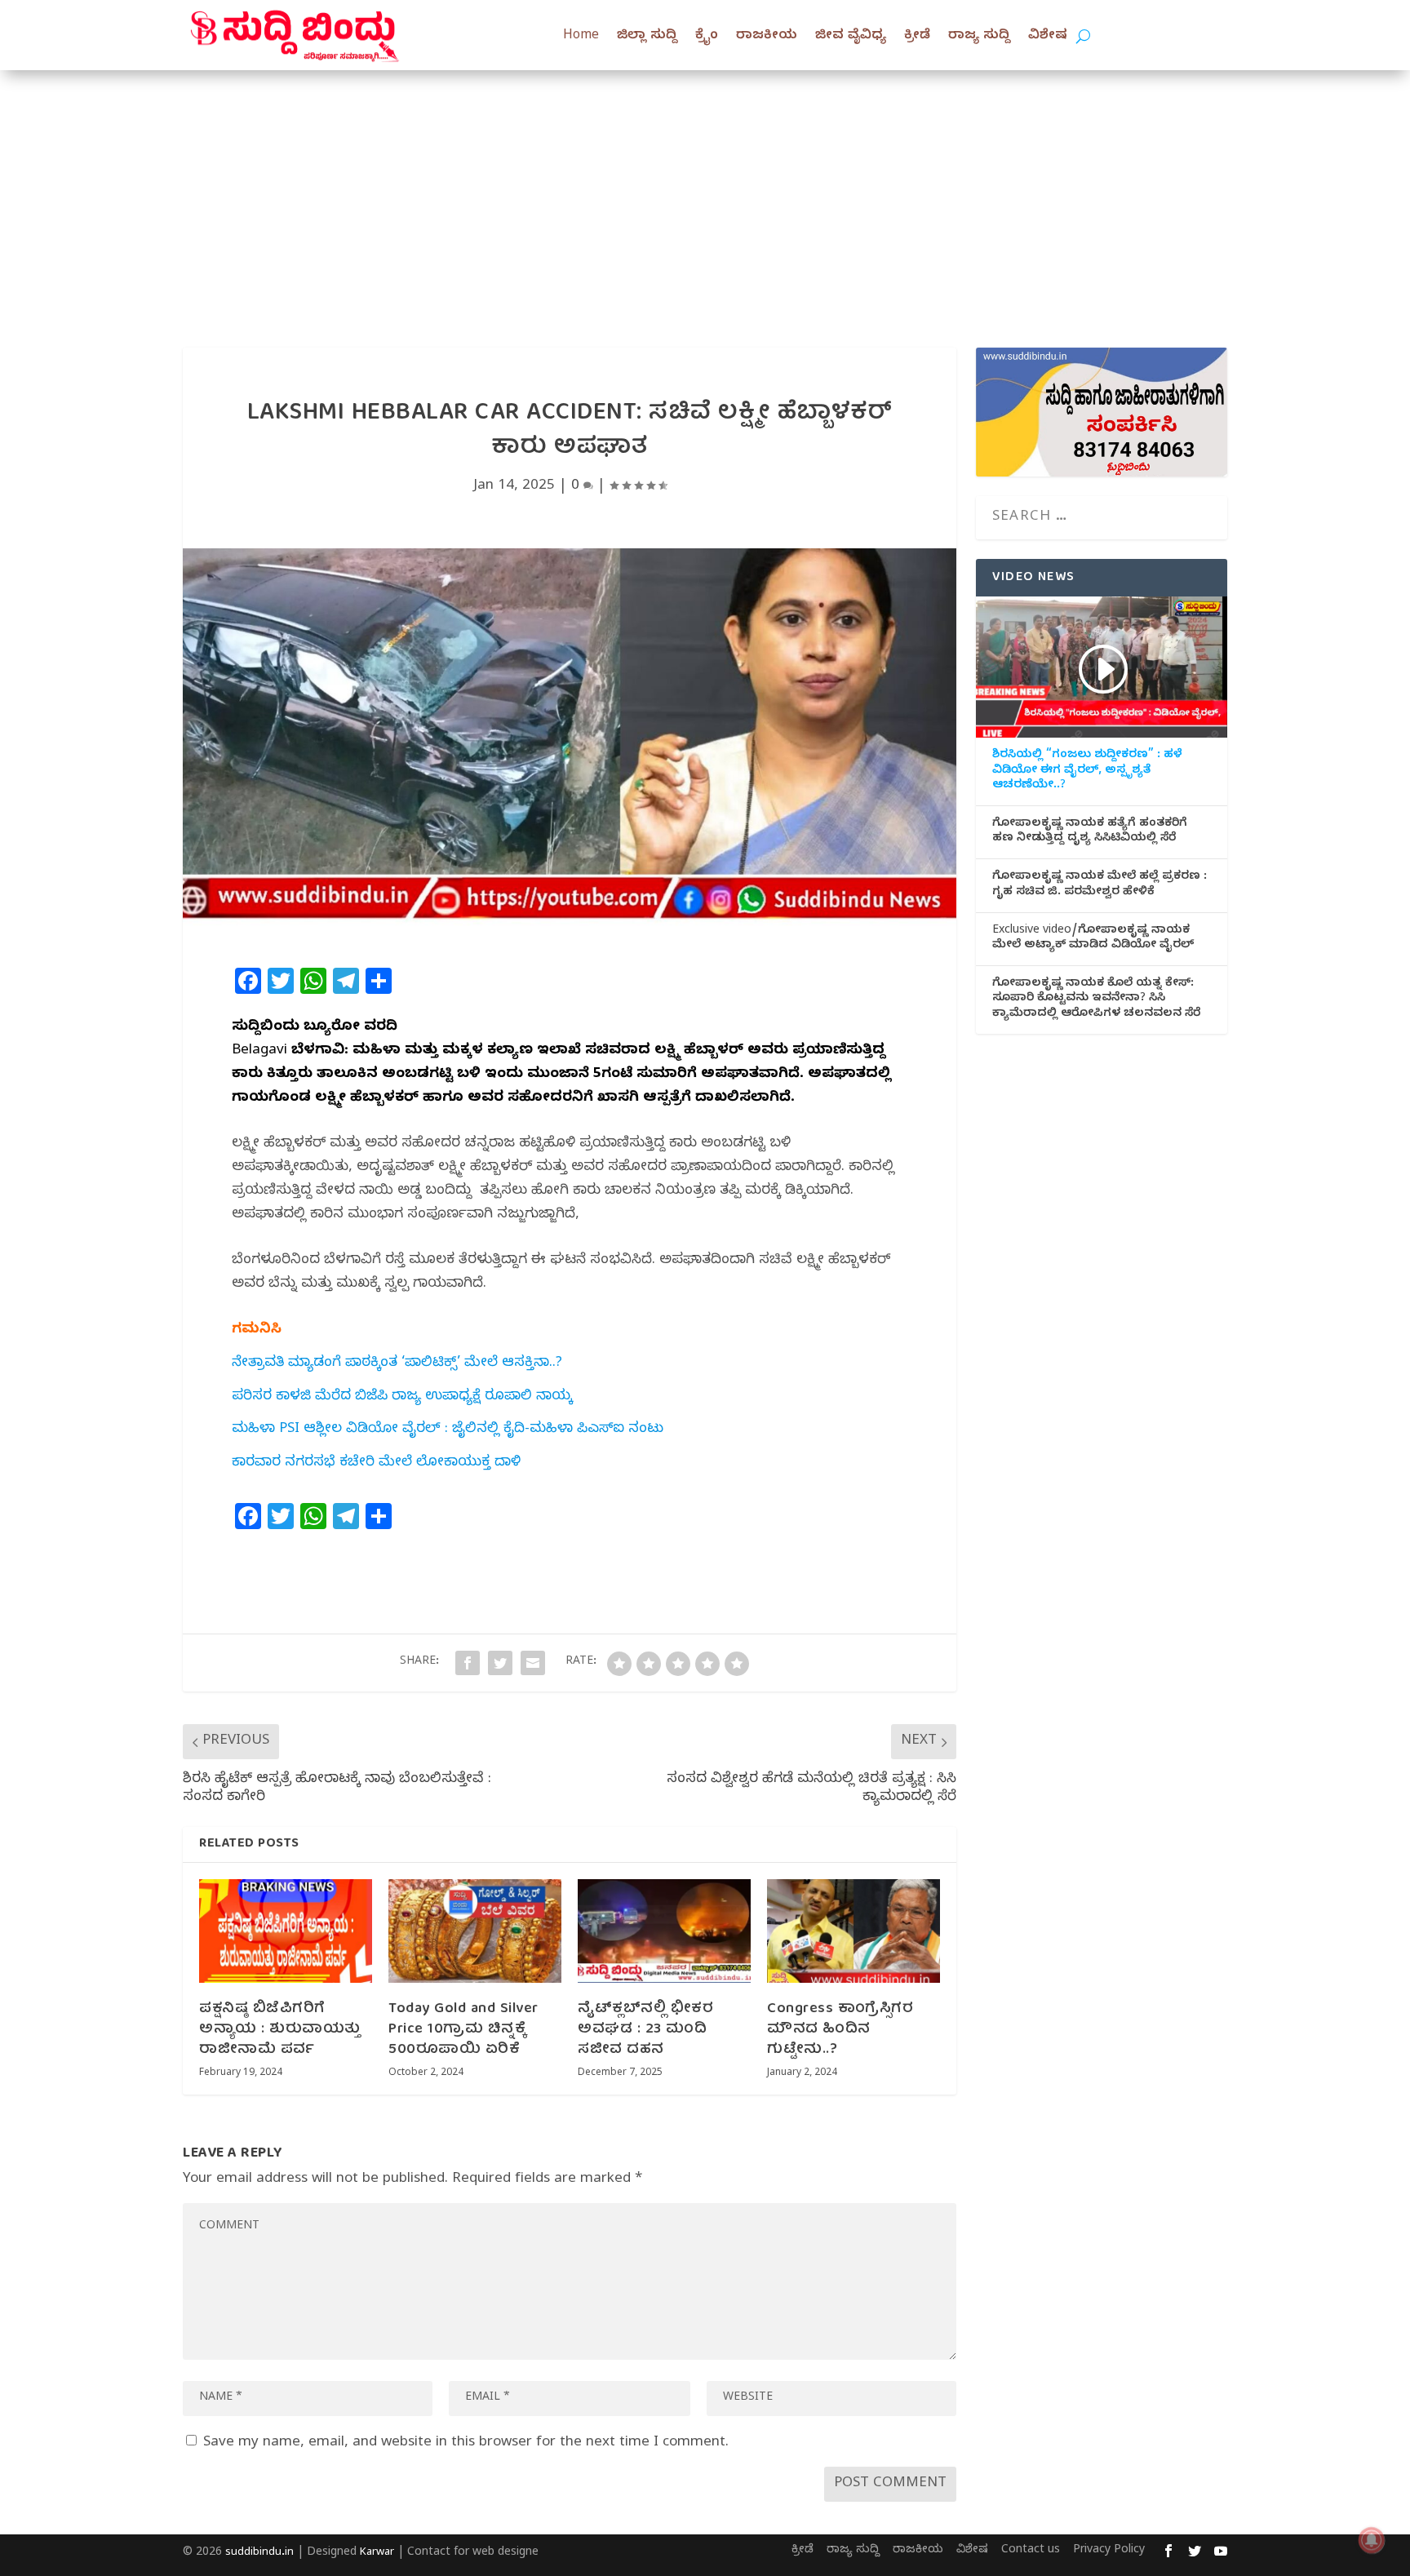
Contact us (1031, 2551)
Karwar (377, 2553)
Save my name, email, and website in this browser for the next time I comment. (466, 2443)
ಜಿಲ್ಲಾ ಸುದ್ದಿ (647, 37)
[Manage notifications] (1372, 2540)
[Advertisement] (705, 193)
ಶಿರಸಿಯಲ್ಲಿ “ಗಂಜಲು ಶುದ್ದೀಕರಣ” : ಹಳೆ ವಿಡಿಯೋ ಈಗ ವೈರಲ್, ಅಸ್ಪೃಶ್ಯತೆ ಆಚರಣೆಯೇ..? (1087, 771)
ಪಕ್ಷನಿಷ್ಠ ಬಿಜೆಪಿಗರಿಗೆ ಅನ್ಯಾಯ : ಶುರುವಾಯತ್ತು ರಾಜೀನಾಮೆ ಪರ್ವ (280, 2030)
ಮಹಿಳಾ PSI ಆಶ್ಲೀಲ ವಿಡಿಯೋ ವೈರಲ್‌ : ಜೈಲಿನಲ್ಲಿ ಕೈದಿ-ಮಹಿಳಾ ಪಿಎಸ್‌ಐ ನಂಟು (448, 1430)
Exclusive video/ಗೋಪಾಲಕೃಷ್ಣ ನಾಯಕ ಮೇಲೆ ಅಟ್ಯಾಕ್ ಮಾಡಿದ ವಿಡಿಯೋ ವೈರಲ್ (1093, 939)
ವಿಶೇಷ (1048, 37)
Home (581, 37)
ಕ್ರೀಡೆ (917, 37)
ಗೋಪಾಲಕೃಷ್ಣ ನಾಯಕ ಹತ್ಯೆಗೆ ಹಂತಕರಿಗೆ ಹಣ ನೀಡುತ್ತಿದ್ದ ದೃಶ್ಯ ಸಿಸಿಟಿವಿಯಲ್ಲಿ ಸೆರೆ (1090, 832)
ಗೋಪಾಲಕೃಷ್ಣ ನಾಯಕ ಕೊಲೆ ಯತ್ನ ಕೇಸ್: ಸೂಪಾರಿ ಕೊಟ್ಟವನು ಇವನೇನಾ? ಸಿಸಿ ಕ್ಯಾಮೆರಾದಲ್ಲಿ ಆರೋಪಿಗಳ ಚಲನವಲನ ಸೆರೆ (1096, 1000)
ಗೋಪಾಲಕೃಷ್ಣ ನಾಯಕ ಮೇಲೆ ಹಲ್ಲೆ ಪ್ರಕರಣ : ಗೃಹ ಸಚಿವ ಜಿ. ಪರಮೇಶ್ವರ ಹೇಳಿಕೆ (1100, 885)
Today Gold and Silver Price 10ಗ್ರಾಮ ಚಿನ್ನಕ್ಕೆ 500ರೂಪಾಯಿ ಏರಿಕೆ (463, 2030)
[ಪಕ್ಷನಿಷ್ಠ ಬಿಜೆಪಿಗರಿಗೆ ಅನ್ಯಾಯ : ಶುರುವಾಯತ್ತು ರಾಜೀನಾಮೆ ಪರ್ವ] (286, 1931)
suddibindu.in (259, 2553)
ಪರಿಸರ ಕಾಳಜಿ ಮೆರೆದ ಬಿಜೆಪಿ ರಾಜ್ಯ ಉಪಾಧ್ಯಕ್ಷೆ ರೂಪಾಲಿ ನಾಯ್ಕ (402, 1397)
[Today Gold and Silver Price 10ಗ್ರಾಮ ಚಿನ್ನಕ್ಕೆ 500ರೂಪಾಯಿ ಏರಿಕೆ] (475, 1931)
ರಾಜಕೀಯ (767, 37)
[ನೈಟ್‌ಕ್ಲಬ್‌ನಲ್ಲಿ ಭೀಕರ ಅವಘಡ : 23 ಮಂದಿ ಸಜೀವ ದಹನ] (664, 1931)
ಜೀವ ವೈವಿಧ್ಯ (851, 37)
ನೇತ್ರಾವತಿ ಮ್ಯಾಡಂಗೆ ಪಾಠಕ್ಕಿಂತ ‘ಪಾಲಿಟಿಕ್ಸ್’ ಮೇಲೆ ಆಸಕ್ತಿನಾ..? (397, 1364)
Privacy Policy (1109, 2551)
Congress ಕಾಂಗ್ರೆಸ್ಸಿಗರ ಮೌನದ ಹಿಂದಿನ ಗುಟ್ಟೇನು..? (840, 2030)
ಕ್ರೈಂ (707, 37)
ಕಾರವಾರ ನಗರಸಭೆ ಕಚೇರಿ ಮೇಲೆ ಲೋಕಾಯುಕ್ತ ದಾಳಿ (376, 1463)
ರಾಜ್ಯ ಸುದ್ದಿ (979, 37)
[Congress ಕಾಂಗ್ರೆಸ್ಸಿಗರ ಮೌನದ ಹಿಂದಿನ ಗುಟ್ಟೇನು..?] (854, 1931)
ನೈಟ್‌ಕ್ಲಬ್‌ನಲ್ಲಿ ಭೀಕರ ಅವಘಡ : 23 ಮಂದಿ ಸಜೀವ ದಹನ (645, 2030)
